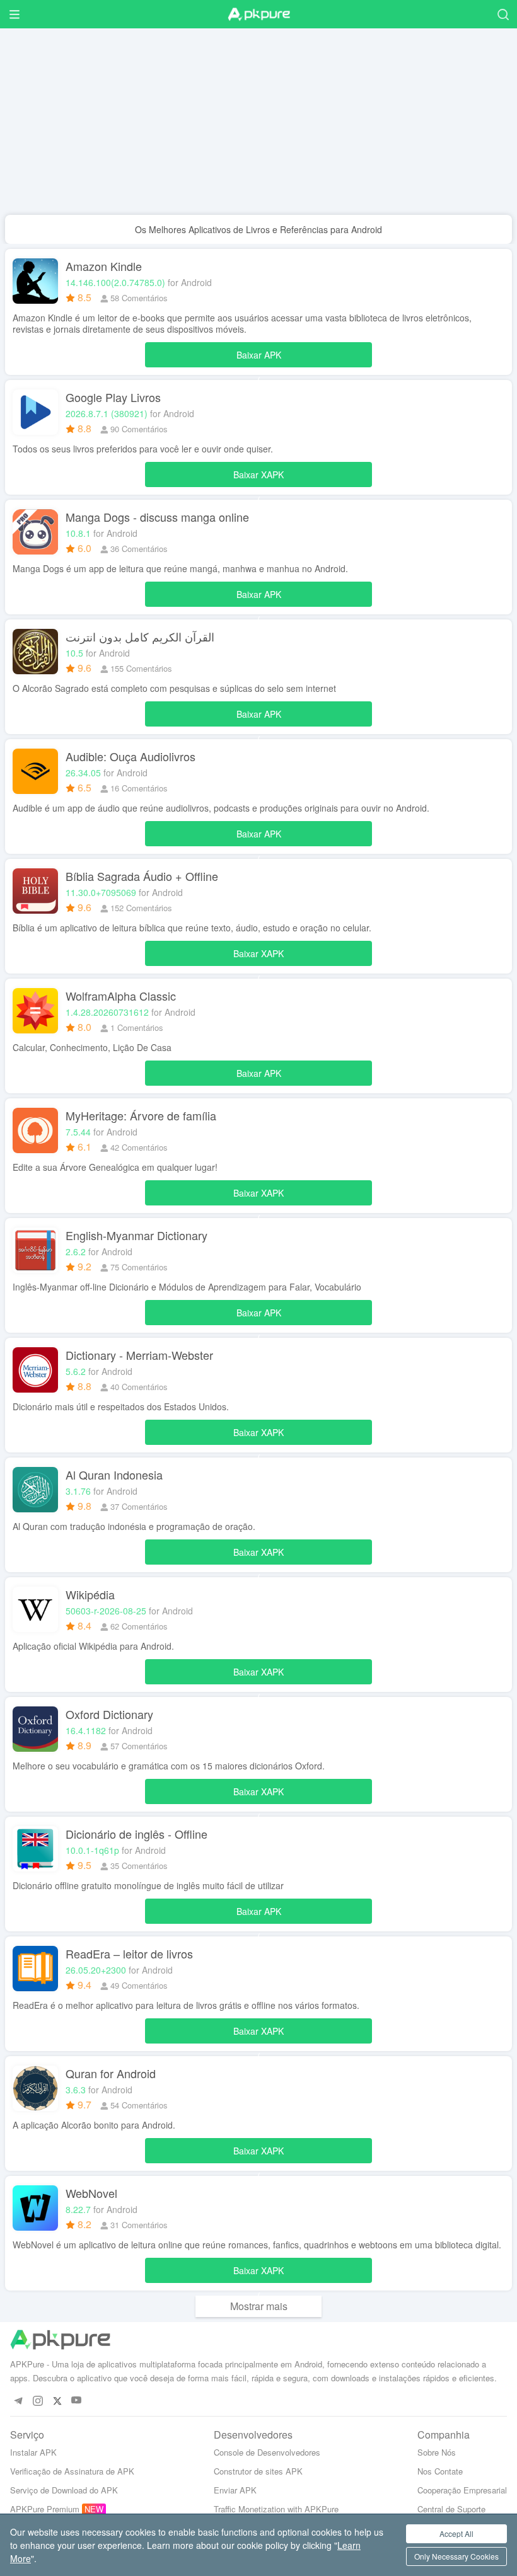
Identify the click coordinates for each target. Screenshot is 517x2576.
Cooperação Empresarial (462, 2490)
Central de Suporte (451, 2509)
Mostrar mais (259, 2306)
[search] (503, 14)
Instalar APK (33, 2452)
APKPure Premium (45, 2509)
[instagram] (38, 2401)
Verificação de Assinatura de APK (72, 2471)
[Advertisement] (258, 127)
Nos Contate (440, 2471)
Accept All (456, 2533)
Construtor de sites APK (258, 2471)
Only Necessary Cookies (456, 2556)
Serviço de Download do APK (64, 2490)
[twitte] (57, 2401)
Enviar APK (235, 2490)
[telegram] (18, 2401)
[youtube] (77, 2401)
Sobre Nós (437, 2452)
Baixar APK (259, 358)
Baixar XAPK (258, 478)
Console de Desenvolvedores (267, 2452)
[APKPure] (258, 14)
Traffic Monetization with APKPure (276, 2509)
